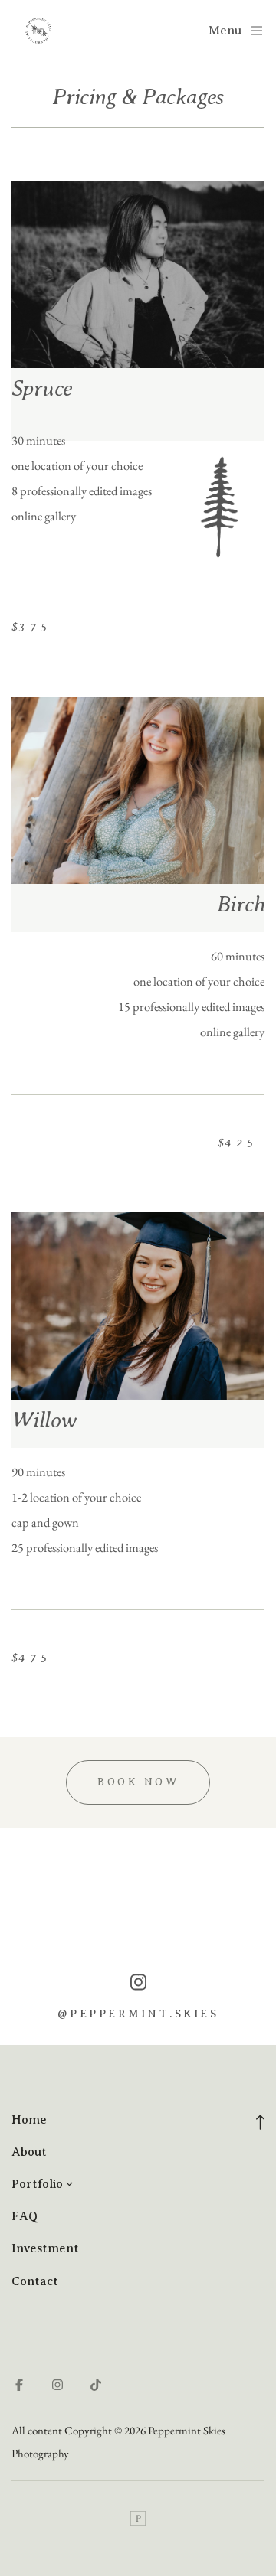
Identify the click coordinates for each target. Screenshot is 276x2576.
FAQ (25, 2216)
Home (29, 2120)
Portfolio (37, 2184)
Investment (45, 2248)
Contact (35, 2281)
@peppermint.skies (138, 2014)
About (29, 2152)
